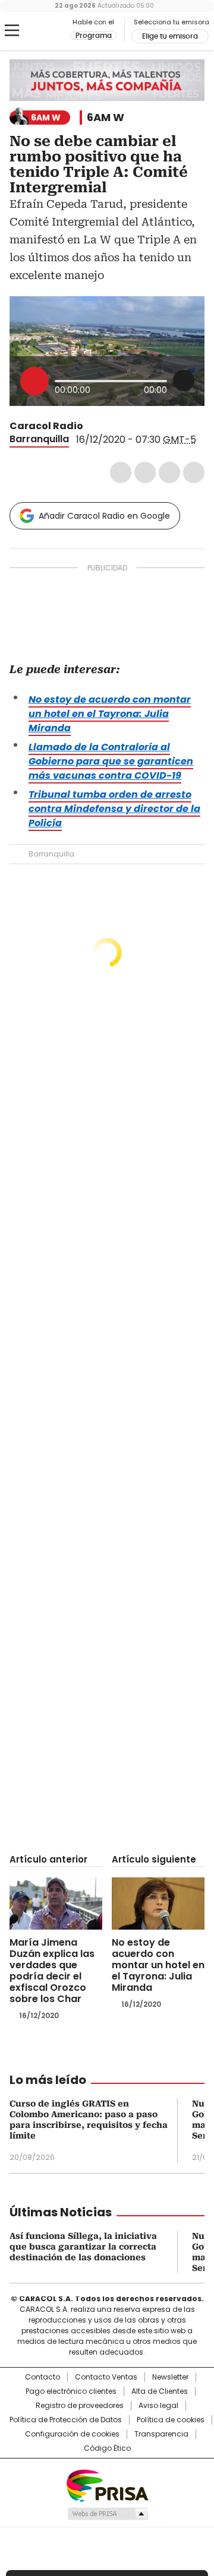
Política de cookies (171, 2420)
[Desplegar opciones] (184, 380)
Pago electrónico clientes (71, 2391)
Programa (94, 36)
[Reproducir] (34, 381)
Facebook (121, 472)
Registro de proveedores (80, 2406)
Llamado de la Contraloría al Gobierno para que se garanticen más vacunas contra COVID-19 (111, 761)
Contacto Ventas (106, 2377)
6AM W (106, 118)
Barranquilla (39, 439)
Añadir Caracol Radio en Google (104, 516)
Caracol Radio (40, 31)
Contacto (43, 2377)
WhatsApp (194, 472)
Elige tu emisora (170, 36)
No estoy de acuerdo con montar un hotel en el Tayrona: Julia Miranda (110, 714)
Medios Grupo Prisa (107, 2514)
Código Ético (107, 2448)
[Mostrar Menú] (12, 30)
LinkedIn (169, 472)
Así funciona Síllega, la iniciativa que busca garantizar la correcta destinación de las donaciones (83, 2247)
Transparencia (161, 2434)
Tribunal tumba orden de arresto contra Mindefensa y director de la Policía (114, 809)
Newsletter (170, 2377)
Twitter (145, 472)
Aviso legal (158, 2406)
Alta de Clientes (160, 2391)
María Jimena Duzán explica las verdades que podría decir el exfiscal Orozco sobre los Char (52, 1971)
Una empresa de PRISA (107, 2485)
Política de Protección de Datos (66, 2420)
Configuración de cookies (72, 2434)
